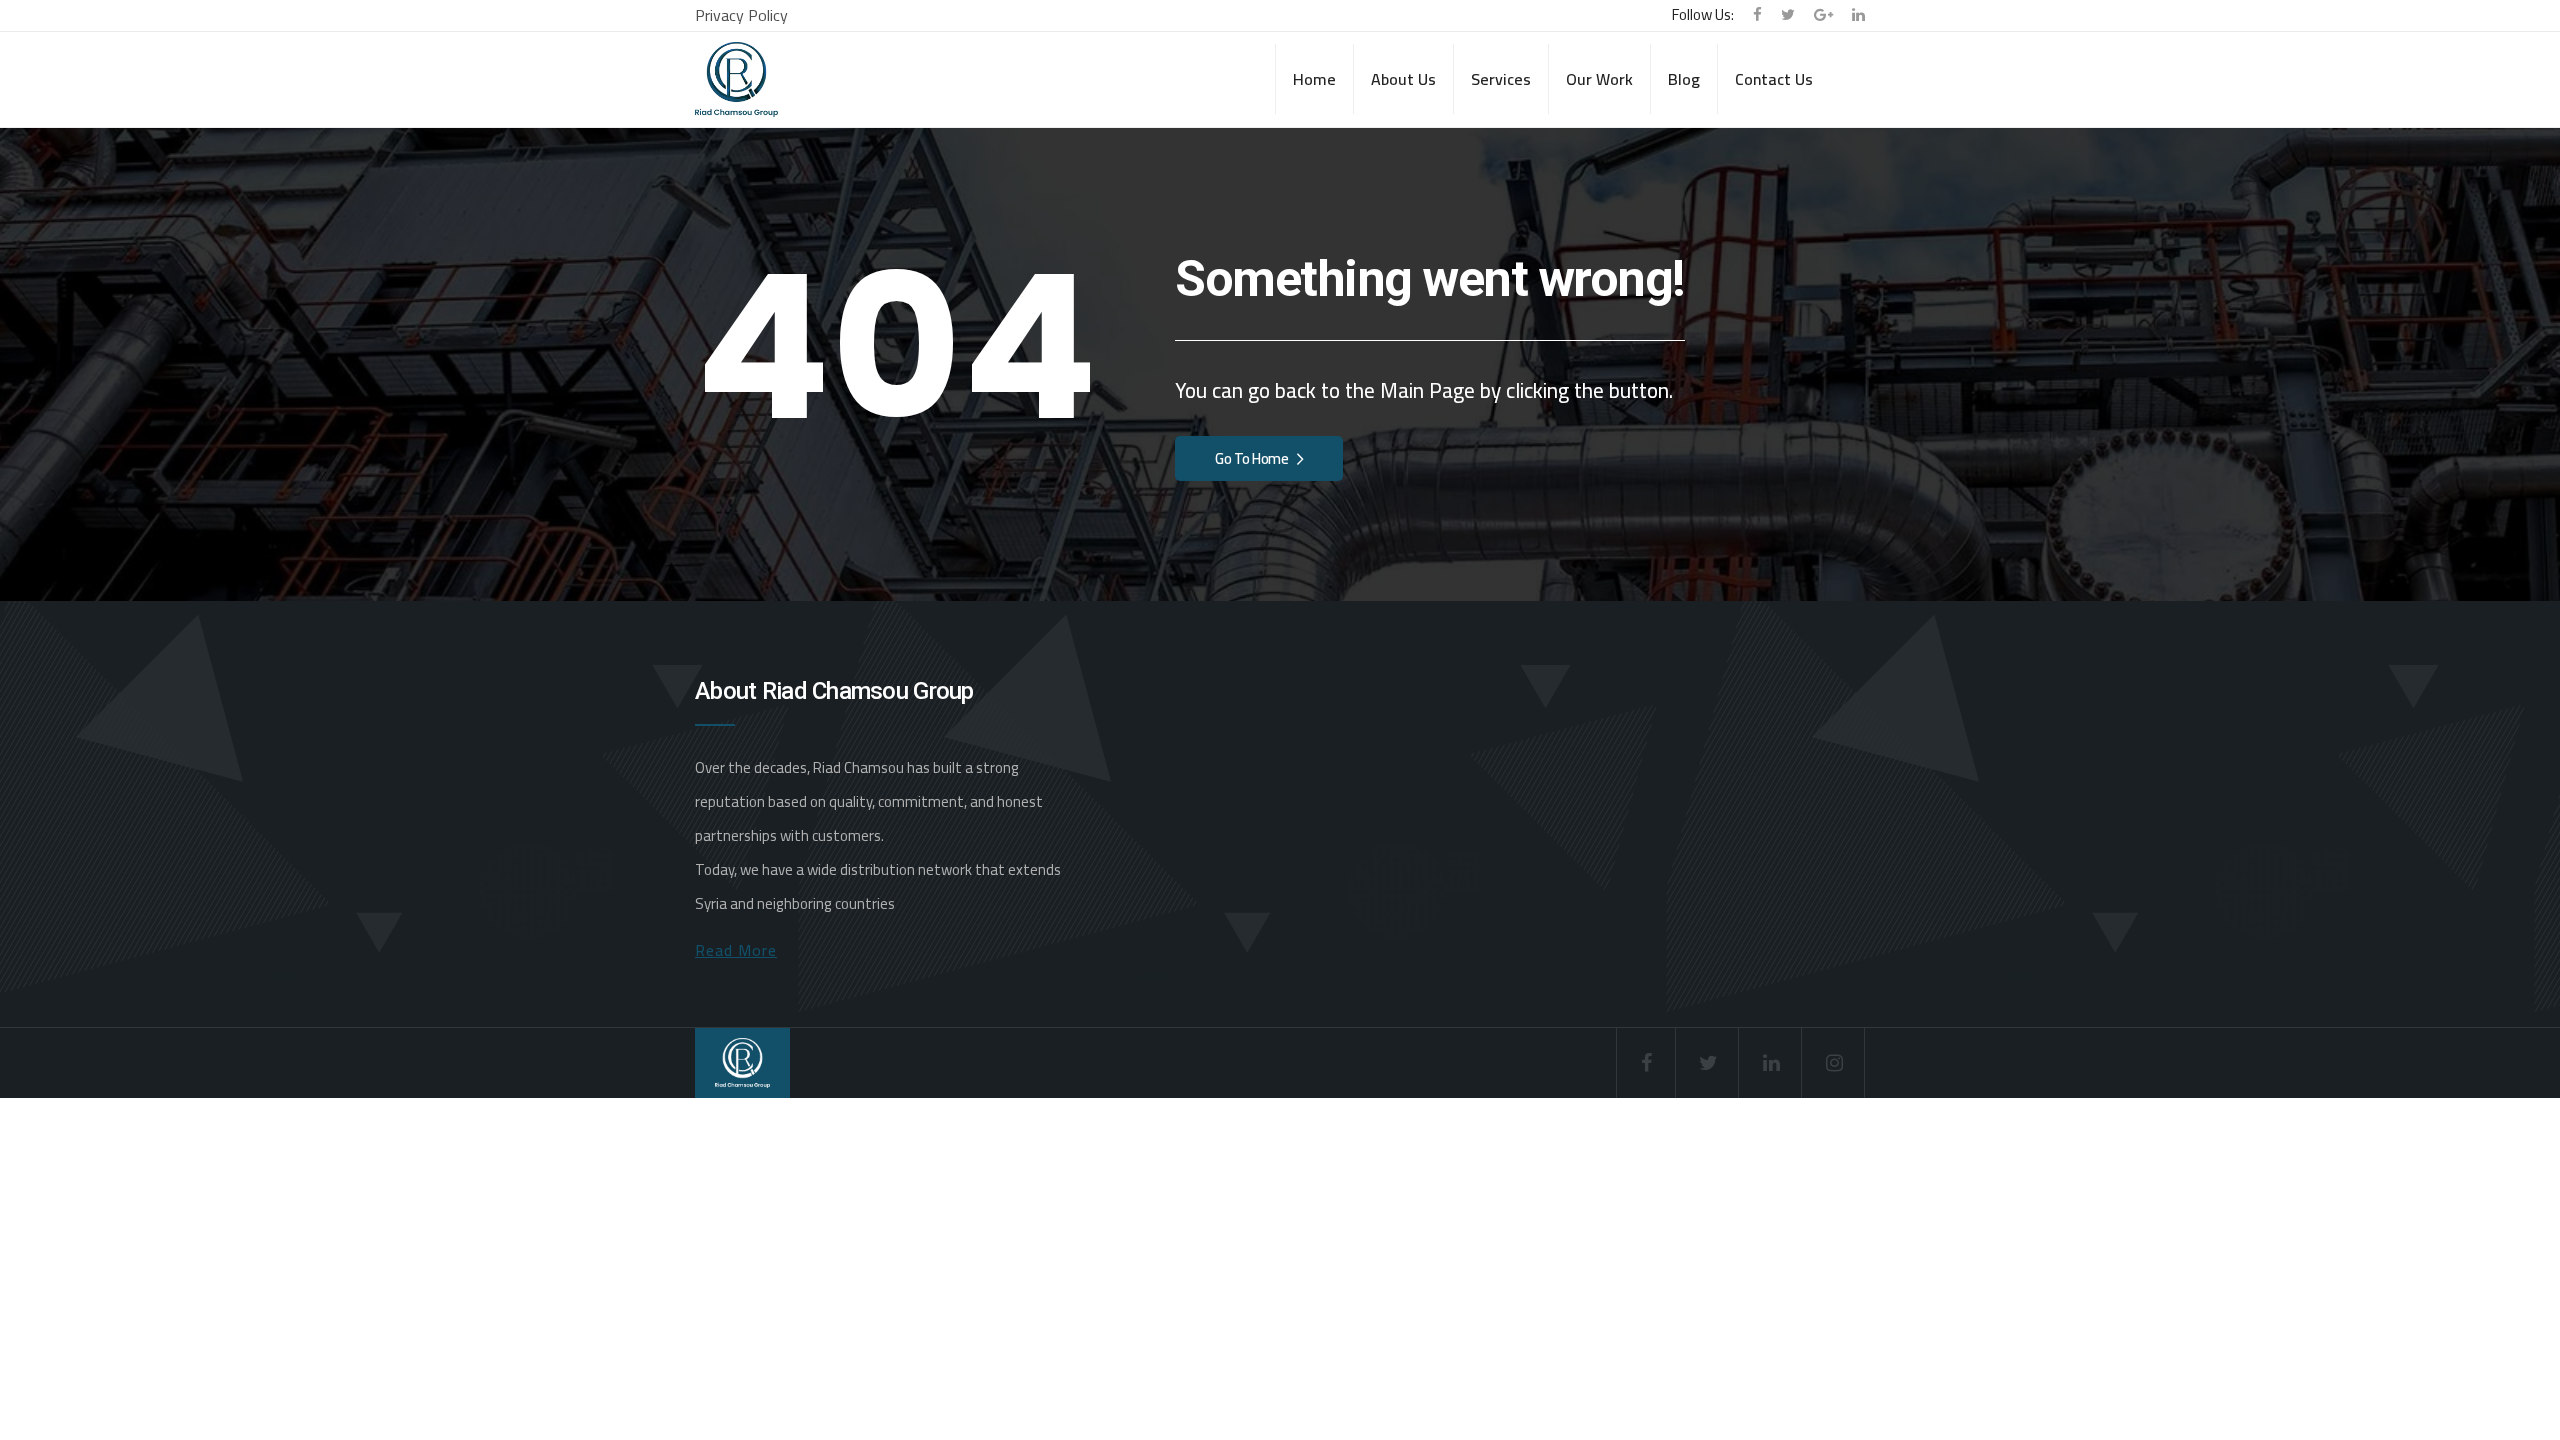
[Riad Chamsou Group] (736, 79)
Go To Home (1252, 458)
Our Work (1599, 79)
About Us (1403, 79)
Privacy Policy (741, 15)
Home (1314, 79)
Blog (1684, 79)
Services (1501, 79)
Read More (736, 950)
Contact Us (1774, 79)
